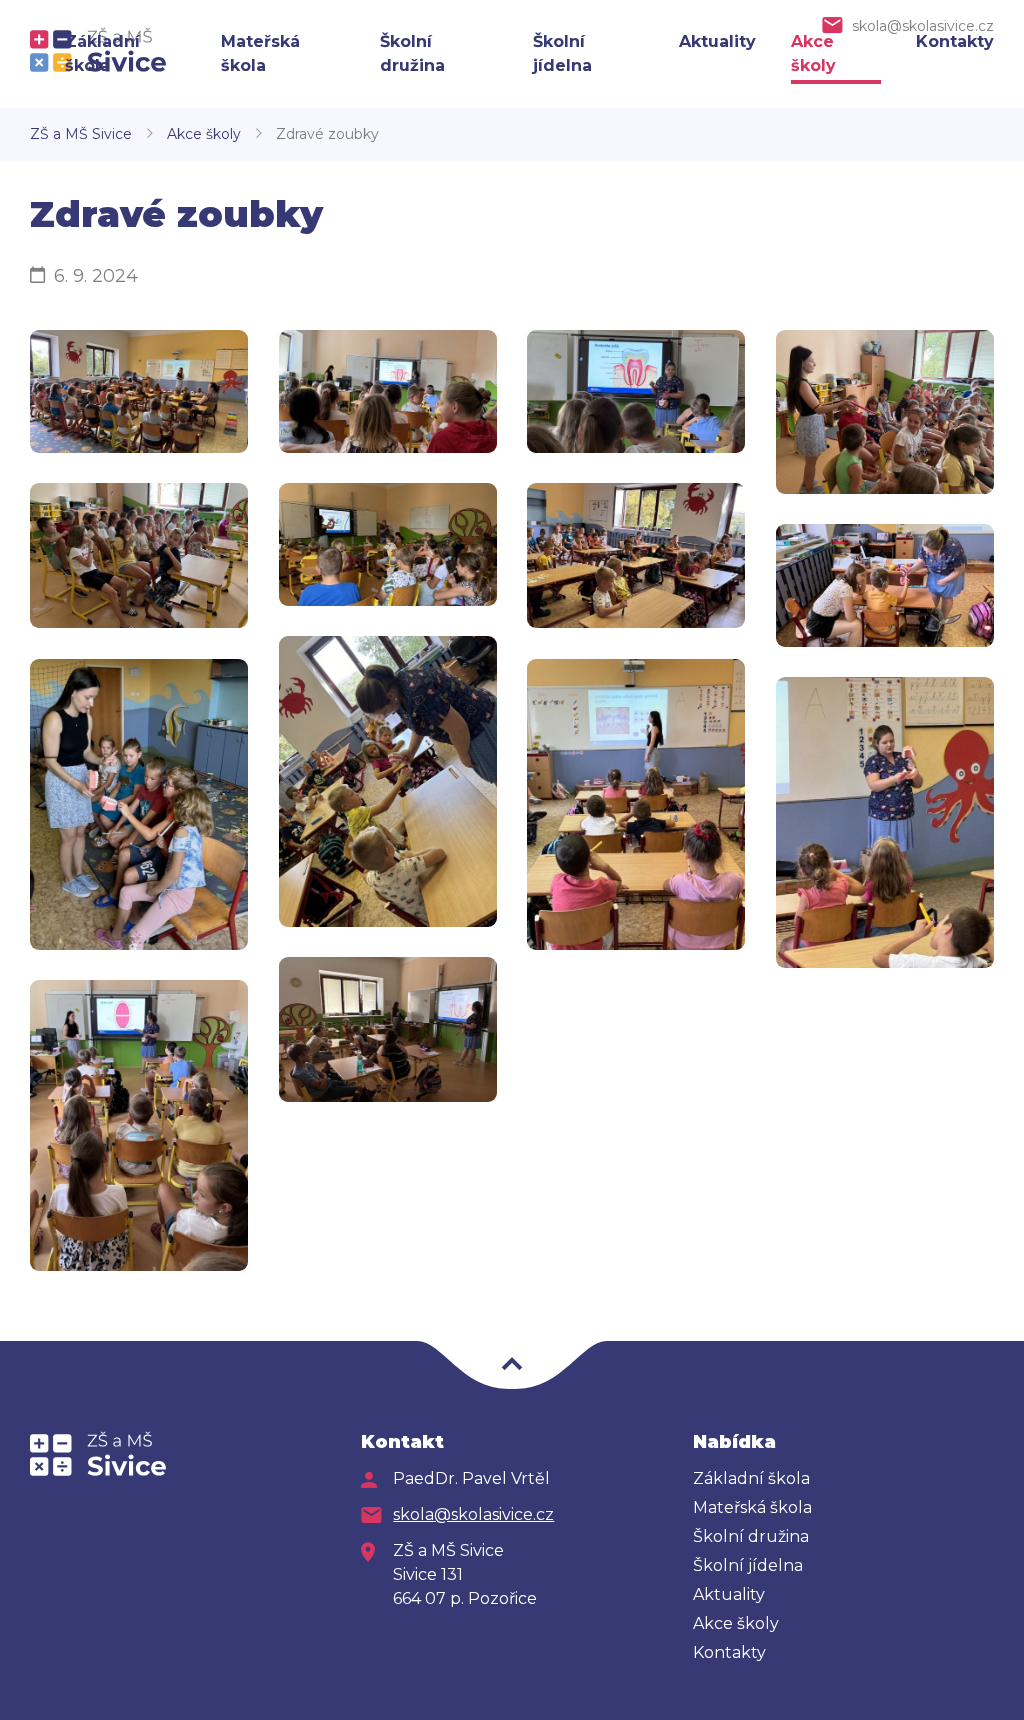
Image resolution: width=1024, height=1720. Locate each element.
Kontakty (955, 41)
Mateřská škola (752, 1507)
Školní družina (751, 1536)
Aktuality (717, 41)
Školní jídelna (748, 1565)
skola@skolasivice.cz (923, 26)
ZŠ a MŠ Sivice (81, 134)
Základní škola (751, 1478)
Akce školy (204, 134)
